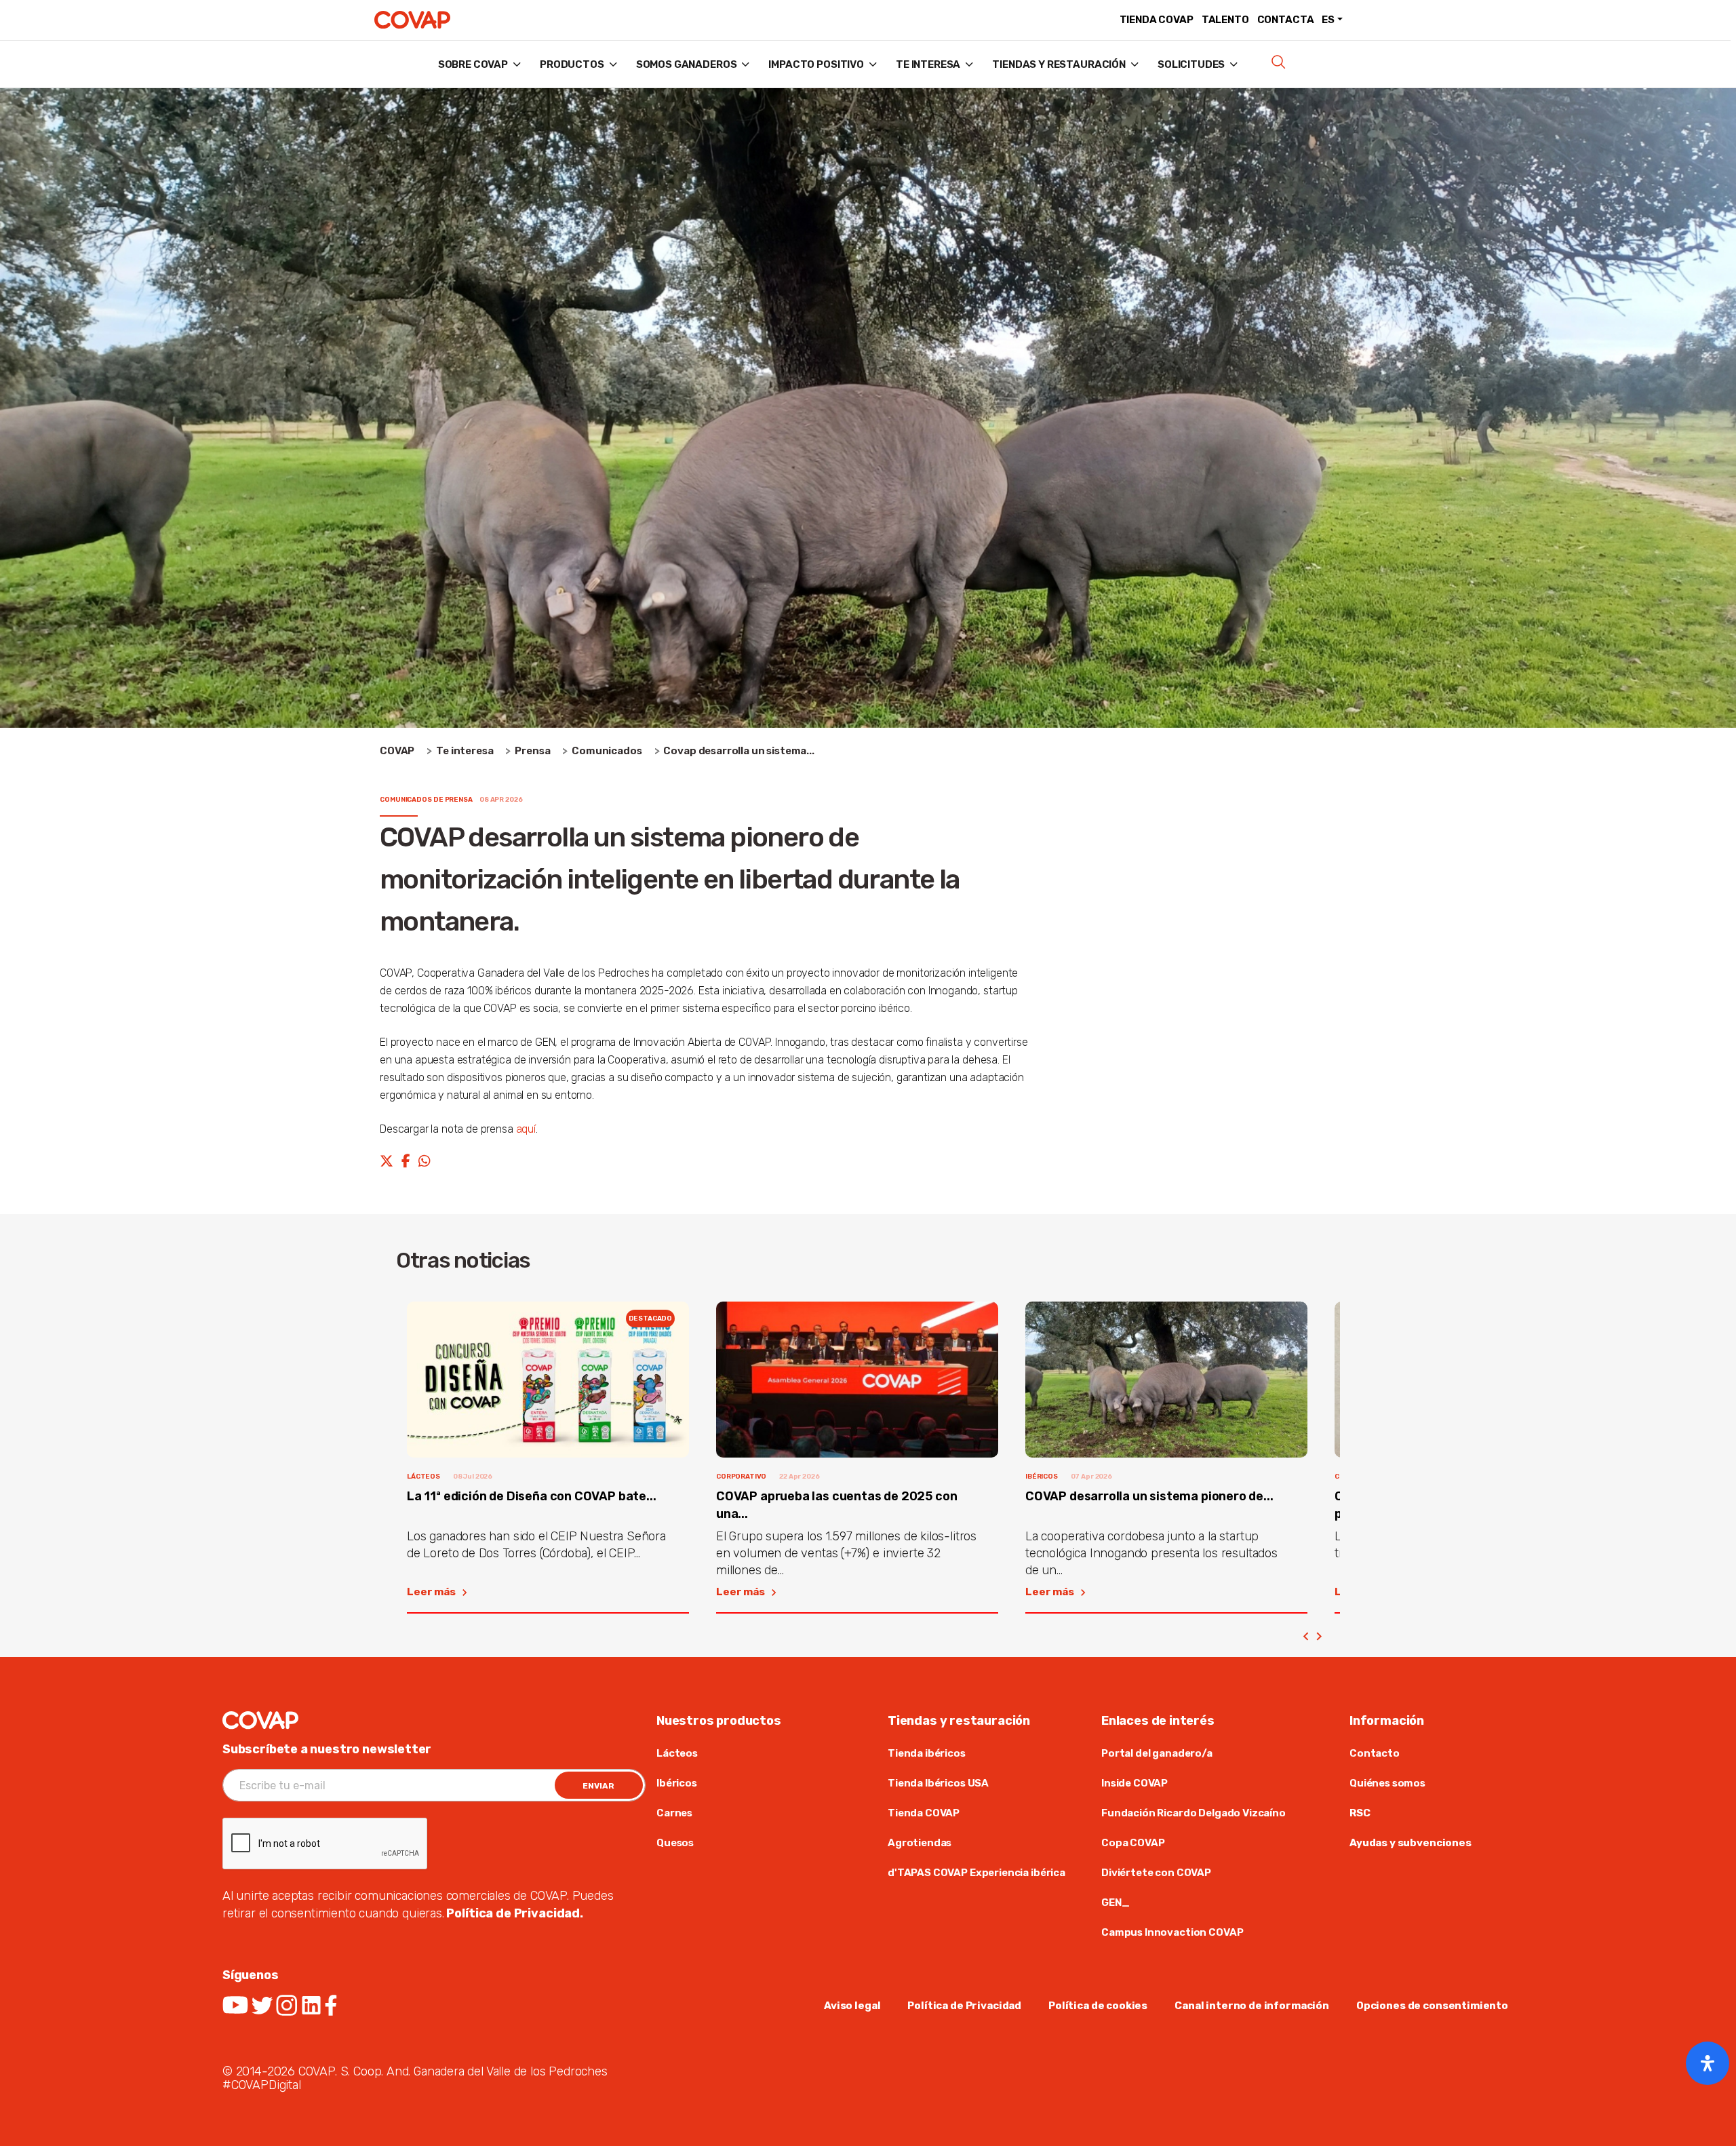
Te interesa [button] (928, 64)
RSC (1360, 1813)
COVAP (397, 751)
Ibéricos (677, 1783)
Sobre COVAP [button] (473, 64)
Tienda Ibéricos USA (938, 1783)
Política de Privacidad (964, 2006)
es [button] (1328, 20)
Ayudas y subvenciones (1410, 1843)
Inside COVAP (1136, 1783)
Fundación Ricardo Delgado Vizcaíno (1193, 1813)
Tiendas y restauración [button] (1059, 64)
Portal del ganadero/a (1157, 1753)
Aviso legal (852, 2006)
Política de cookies (1098, 2006)
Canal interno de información (1252, 2006)
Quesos (675, 1843)
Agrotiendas (920, 1843)
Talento (1225, 20)
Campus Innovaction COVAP (1172, 1932)
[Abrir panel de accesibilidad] (1708, 2063)
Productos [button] (572, 64)
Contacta (1286, 20)
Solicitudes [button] (1191, 64)
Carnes (674, 1813)
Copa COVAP (1133, 1843)
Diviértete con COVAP (1156, 1873)
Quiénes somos (1387, 1783)
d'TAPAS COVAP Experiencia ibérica (976, 1873)
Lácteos (677, 1753)
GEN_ (1115, 1903)
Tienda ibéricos (927, 1753)
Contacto (1375, 1753)
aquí (526, 1129)
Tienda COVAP (1157, 20)
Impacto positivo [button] (816, 64)
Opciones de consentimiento (1432, 2006)
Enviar (598, 1786)
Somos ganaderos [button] (687, 64)
